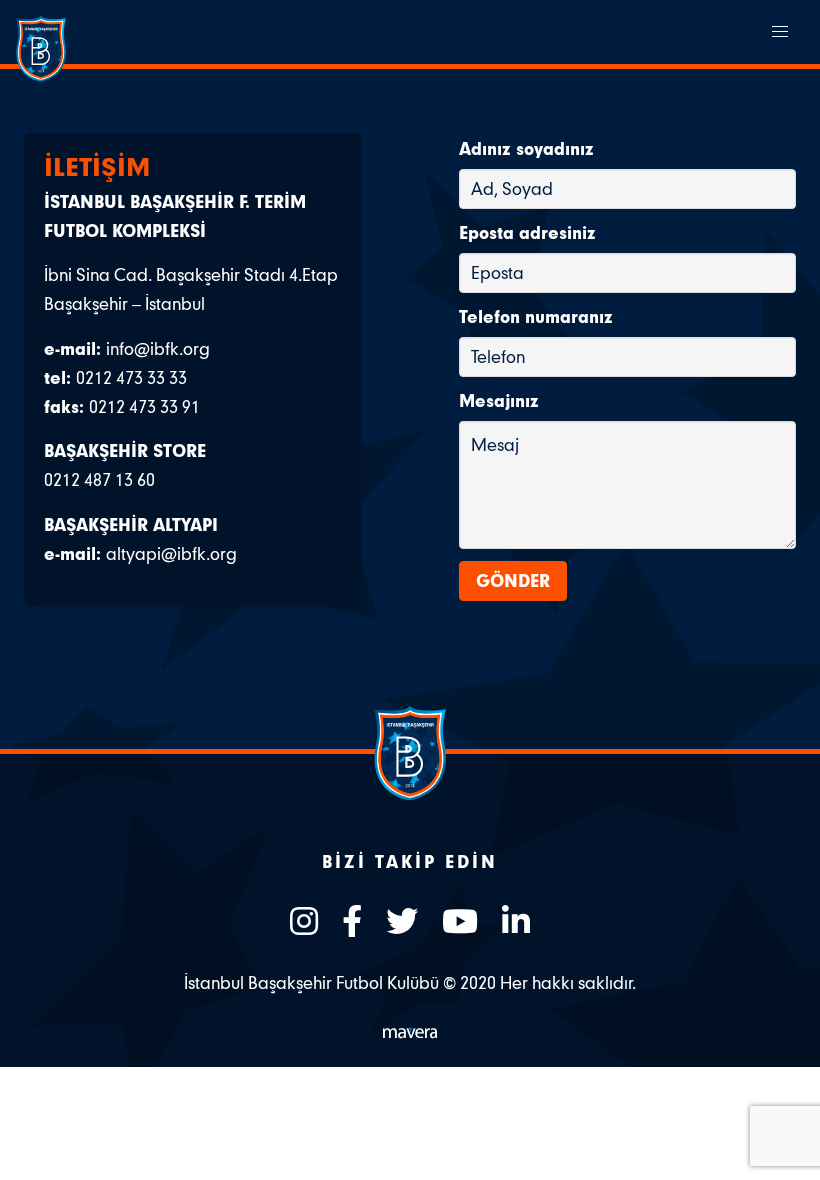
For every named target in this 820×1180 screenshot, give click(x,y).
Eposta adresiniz (527, 232)
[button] (780, 32)
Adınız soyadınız (526, 148)
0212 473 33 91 (144, 406)
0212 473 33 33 (131, 377)
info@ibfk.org (158, 348)
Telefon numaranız (536, 316)
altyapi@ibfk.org (171, 553)
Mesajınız (499, 400)
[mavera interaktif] (410, 1033)
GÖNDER (513, 580)
